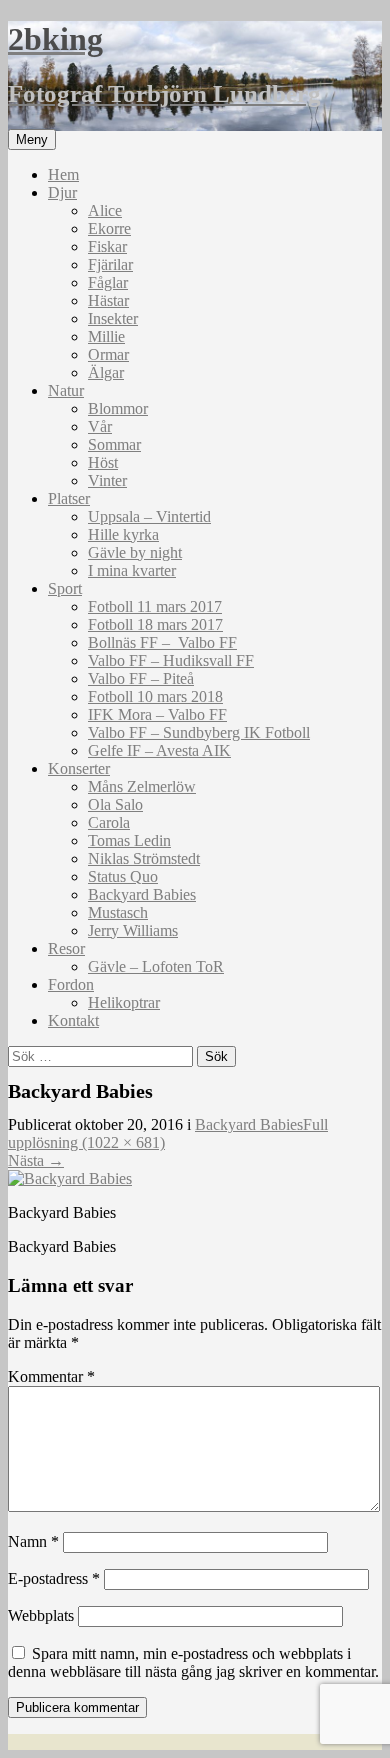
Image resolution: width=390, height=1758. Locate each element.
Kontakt (73, 1020)
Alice (105, 210)
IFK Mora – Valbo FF (157, 714)
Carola (109, 822)
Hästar (108, 300)
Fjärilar (110, 264)
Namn (33, 1541)
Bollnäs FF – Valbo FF (162, 642)
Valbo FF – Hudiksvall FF (171, 660)
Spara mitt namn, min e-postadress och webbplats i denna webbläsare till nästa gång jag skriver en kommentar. (193, 1662)
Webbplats (41, 1615)
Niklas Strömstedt (144, 858)
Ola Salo (115, 804)
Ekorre (109, 228)
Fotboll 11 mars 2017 (155, 606)
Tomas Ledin (129, 840)
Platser (69, 498)
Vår (100, 426)
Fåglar (108, 282)
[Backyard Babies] (70, 1178)
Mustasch (118, 912)
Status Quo (123, 876)
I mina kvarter (132, 570)
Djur (62, 192)
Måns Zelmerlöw (142, 786)
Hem (63, 174)
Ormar (108, 354)
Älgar (106, 372)
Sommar (114, 444)
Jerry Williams (133, 930)
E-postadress (54, 1578)
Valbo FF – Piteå (141, 678)
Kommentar (51, 1376)
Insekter (113, 318)
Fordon (71, 984)
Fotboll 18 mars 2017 (155, 624)
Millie (106, 336)
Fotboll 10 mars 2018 (155, 696)
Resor (66, 948)
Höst (103, 462)
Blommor (118, 408)
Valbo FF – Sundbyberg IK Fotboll (199, 732)
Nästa (36, 1160)
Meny (32, 139)
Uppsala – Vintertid (149, 516)
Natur (66, 390)
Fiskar (107, 246)
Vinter (107, 480)
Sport (65, 588)
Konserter (79, 768)
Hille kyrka (123, 534)
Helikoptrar (124, 1002)
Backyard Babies (142, 894)
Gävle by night (135, 552)
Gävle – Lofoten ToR (156, 966)
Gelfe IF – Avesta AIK (159, 750)
